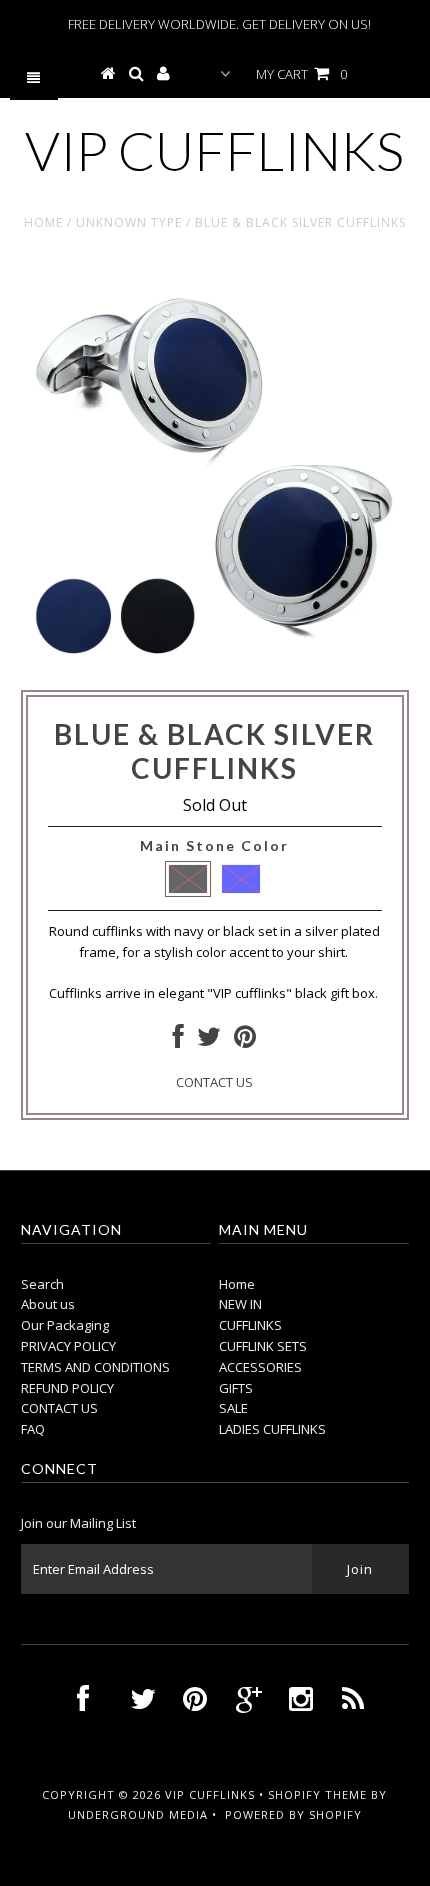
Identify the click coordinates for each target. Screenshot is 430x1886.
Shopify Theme (317, 1794)
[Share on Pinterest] (245, 1041)
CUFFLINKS (250, 1325)
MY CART (301, 74)
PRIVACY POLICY (68, 1346)
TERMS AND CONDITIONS (95, 1367)
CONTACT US (214, 1082)
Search (42, 1284)
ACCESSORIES (260, 1367)
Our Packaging (65, 1325)
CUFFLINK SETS (263, 1346)
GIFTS (236, 1388)
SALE (233, 1408)
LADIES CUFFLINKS (272, 1429)
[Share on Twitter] (209, 1041)
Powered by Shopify (293, 1814)
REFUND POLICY (67, 1388)
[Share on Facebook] (178, 1041)
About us (48, 1304)
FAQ (33, 1429)
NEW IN (240, 1304)
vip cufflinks (214, 150)
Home (43, 222)
